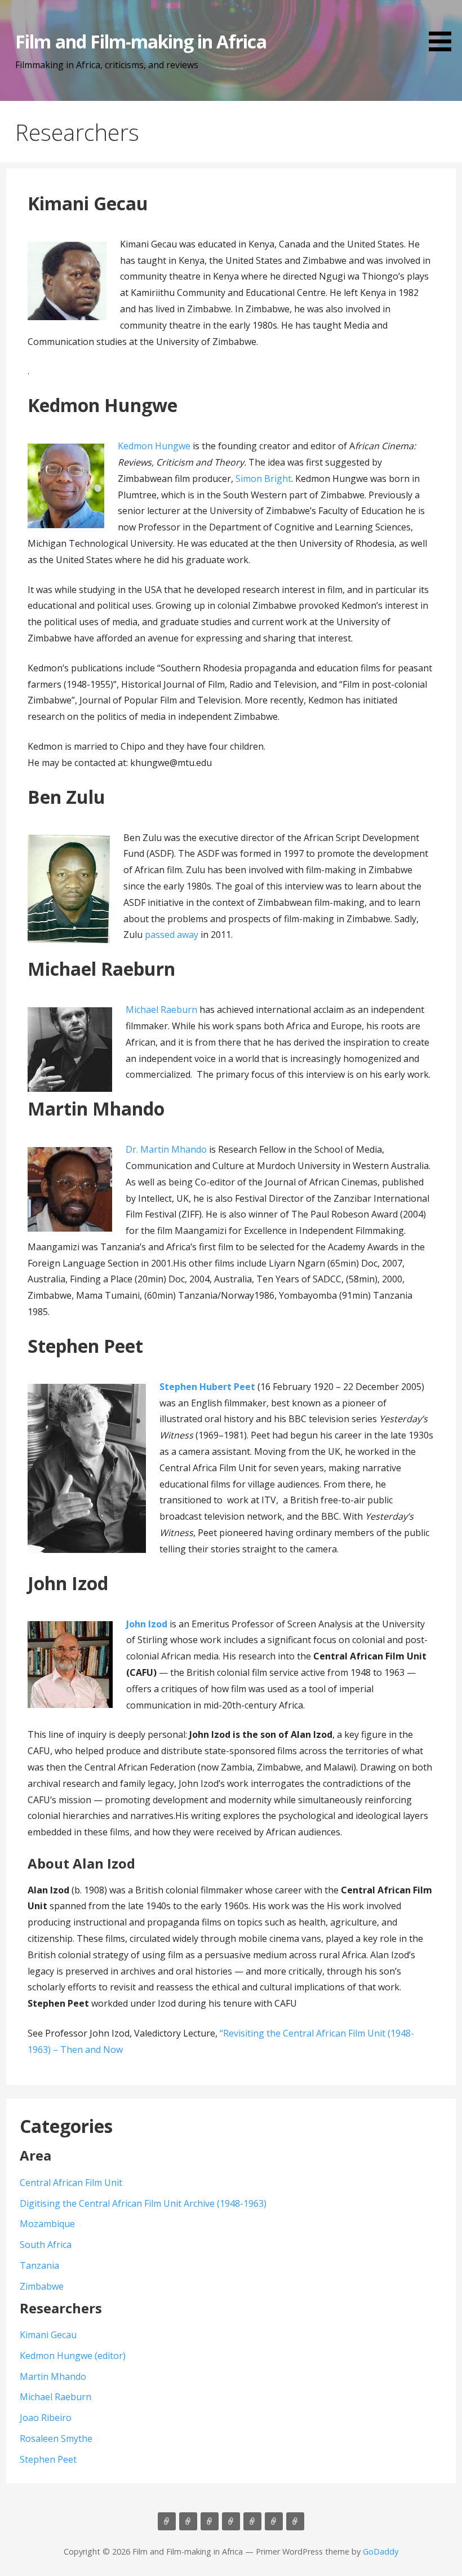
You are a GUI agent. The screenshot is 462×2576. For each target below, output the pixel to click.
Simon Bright (263, 479)
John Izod (147, 1624)
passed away (172, 935)
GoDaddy (381, 2551)
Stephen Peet (48, 2459)
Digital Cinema (295, 2521)
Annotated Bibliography (274, 2521)
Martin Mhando (53, 2376)
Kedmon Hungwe (154, 446)
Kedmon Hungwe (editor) (73, 2356)
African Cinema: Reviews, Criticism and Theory (231, 2521)
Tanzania (39, 2265)
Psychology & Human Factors (210, 2521)
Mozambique (47, 2224)
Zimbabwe (42, 2286)
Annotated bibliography (252, 2521)
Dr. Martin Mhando (166, 1149)
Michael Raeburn (161, 1010)
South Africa (46, 2245)
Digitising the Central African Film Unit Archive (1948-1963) (143, 2203)
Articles (188, 2521)
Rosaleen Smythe (56, 2438)
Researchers (167, 2521)
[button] (444, 28)
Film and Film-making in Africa (141, 41)
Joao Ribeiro (46, 2418)
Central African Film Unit (71, 2183)
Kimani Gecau (48, 2335)
